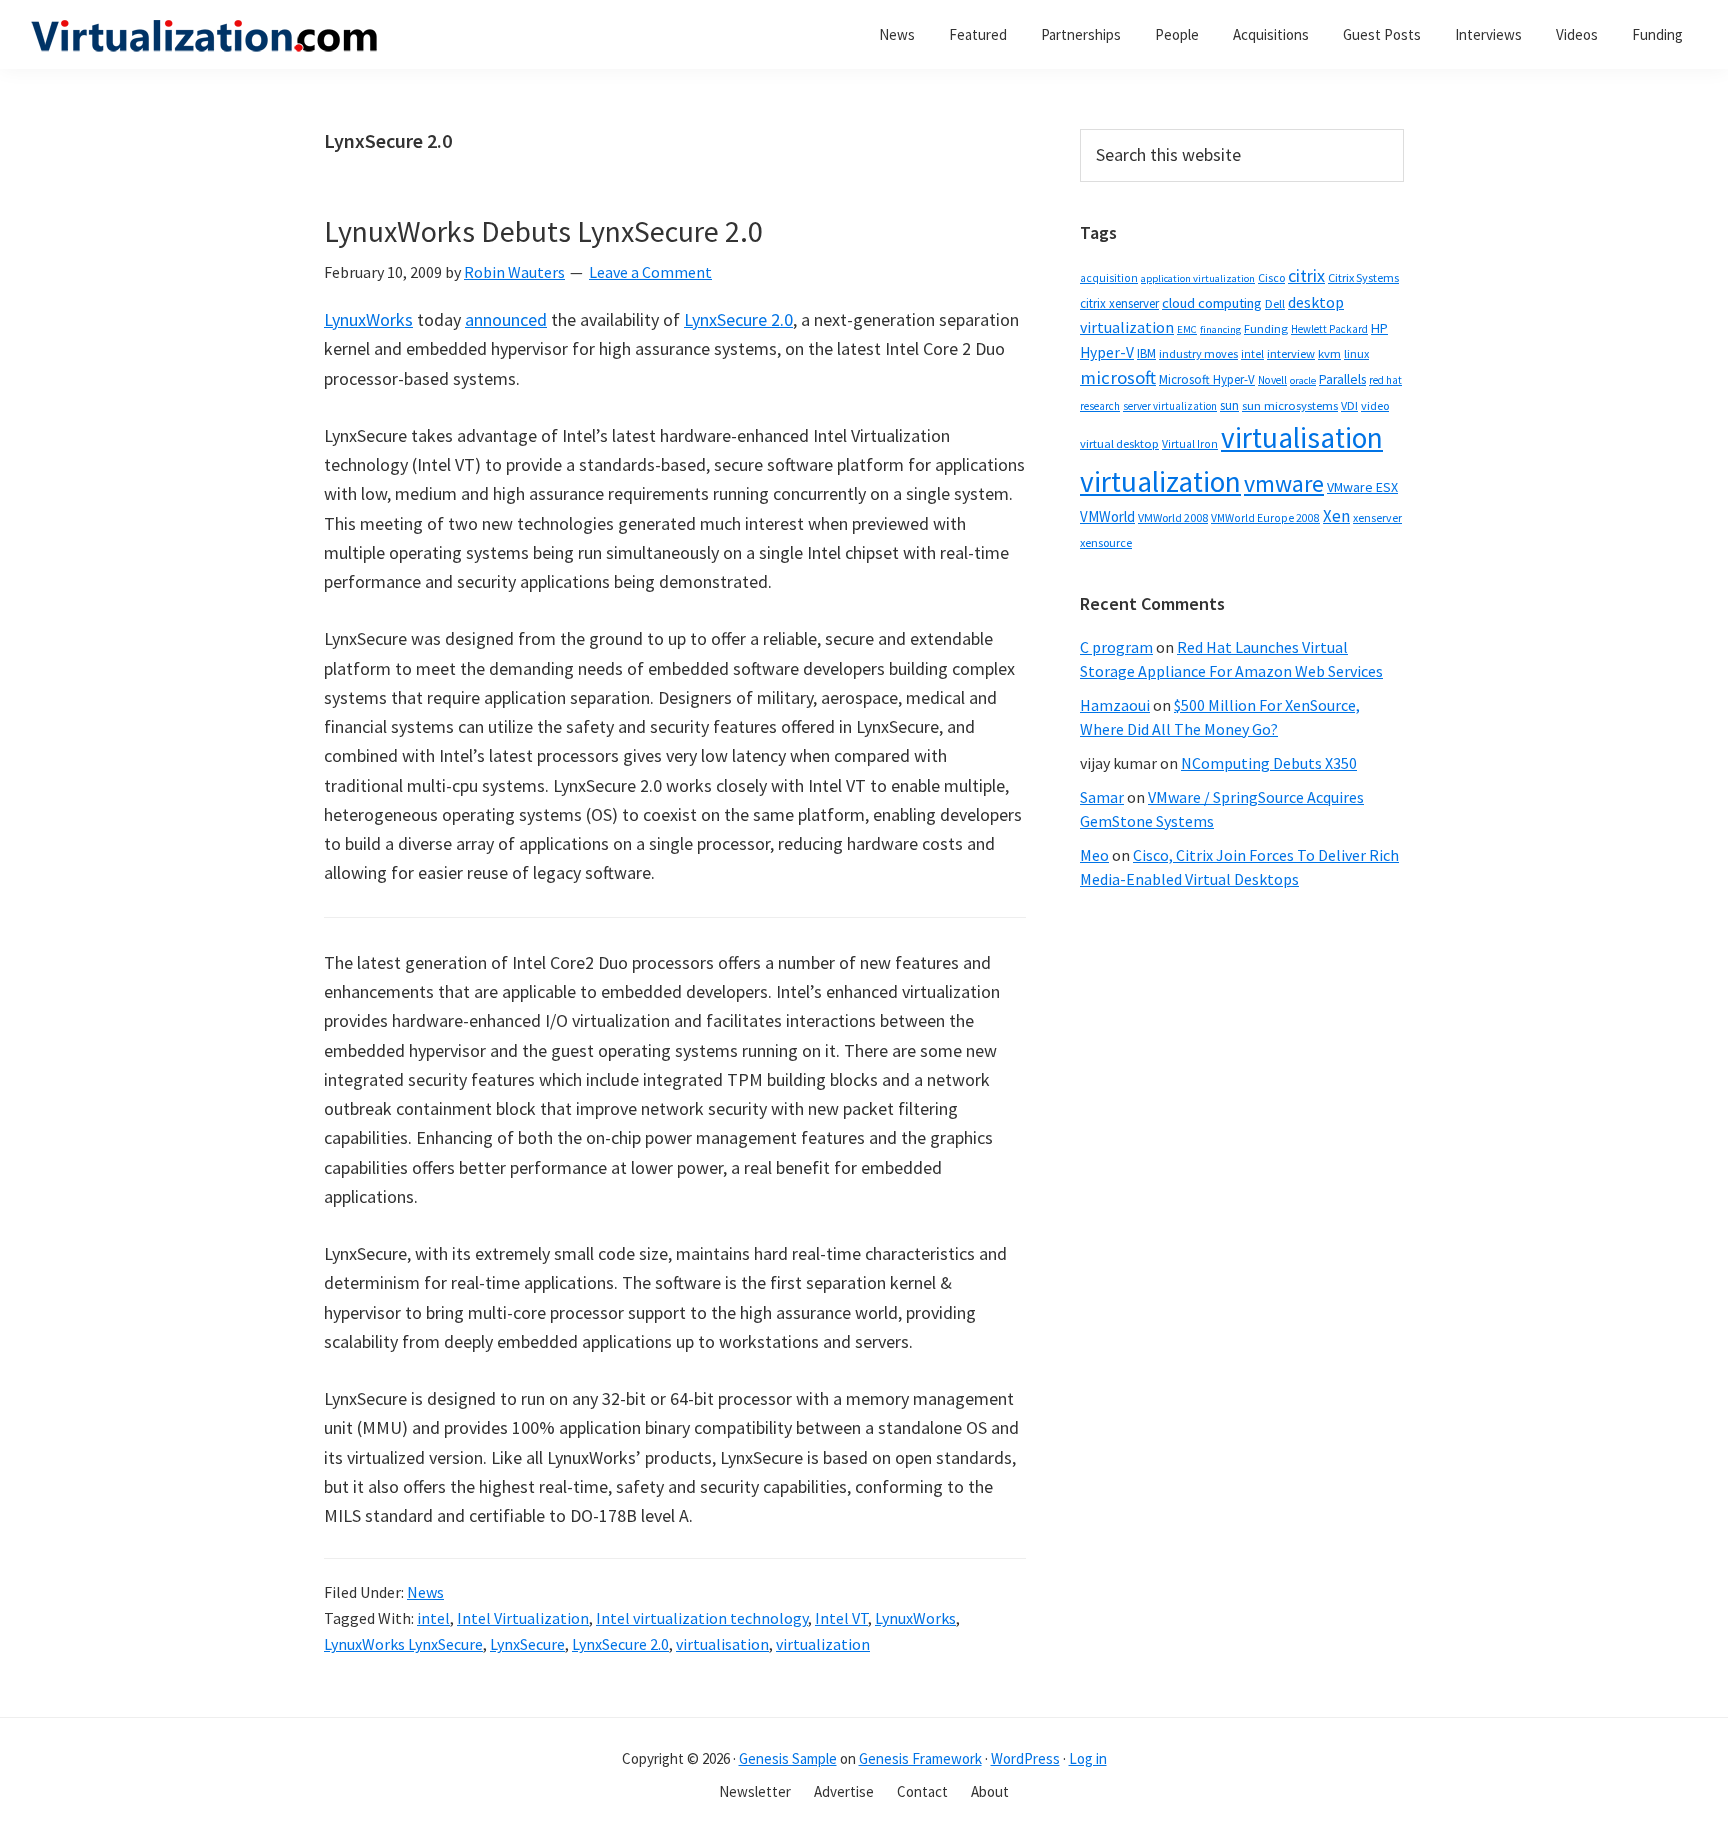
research (1100, 406)
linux (1356, 353)
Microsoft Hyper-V (1207, 379)
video (1375, 405)
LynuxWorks (368, 319)
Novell (1272, 380)
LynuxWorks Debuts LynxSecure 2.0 (543, 231)
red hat (1385, 380)
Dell (1275, 303)
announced (506, 319)
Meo (1094, 855)
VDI (1349, 405)
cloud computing (1212, 303)
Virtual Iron (1190, 444)
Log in (1088, 1758)
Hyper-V (1107, 352)
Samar (1102, 797)
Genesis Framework (920, 1758)
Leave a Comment (650, 272)
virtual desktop (1119, 443)
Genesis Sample (788, 1758)
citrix (1306, 275)
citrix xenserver (1119, 303)
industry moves (1198, 353)
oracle (1303, 380)
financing (1220, 329)
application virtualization (1198, 278)
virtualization (823, 1644)
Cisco (1271, 277)
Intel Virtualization (523, 1618)
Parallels (1342, 379)
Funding (1266, 328)
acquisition (1109, 278)
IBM (1146, 353)
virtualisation (722, 1644)
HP (1379, 328)
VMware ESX (1362, 487)
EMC (1187, 329)
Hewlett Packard (1329, 329)
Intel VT (841, 1618)
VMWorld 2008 (1173, 517)
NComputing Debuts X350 (1269, 763)
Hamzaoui (1115, 705)
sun (1229, 405)
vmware (1284, 483)
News (425, 1592)
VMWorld (1107, 516)
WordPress (1025, 1758)
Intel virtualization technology (702, 1618)
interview (1291, 353)
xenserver (1377, 517)
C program (1116, 647)
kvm (1329, 353)
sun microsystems (1290, 405)
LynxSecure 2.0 (738, 319)
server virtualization (1170, 406)
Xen (1336, 516)
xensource (1106, 542)
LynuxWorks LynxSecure (403, 1644)
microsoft (1118, 377)
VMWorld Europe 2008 (1265, 518)
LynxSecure (527, 1644)
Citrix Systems (1363, 277)
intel (433, 1618)
